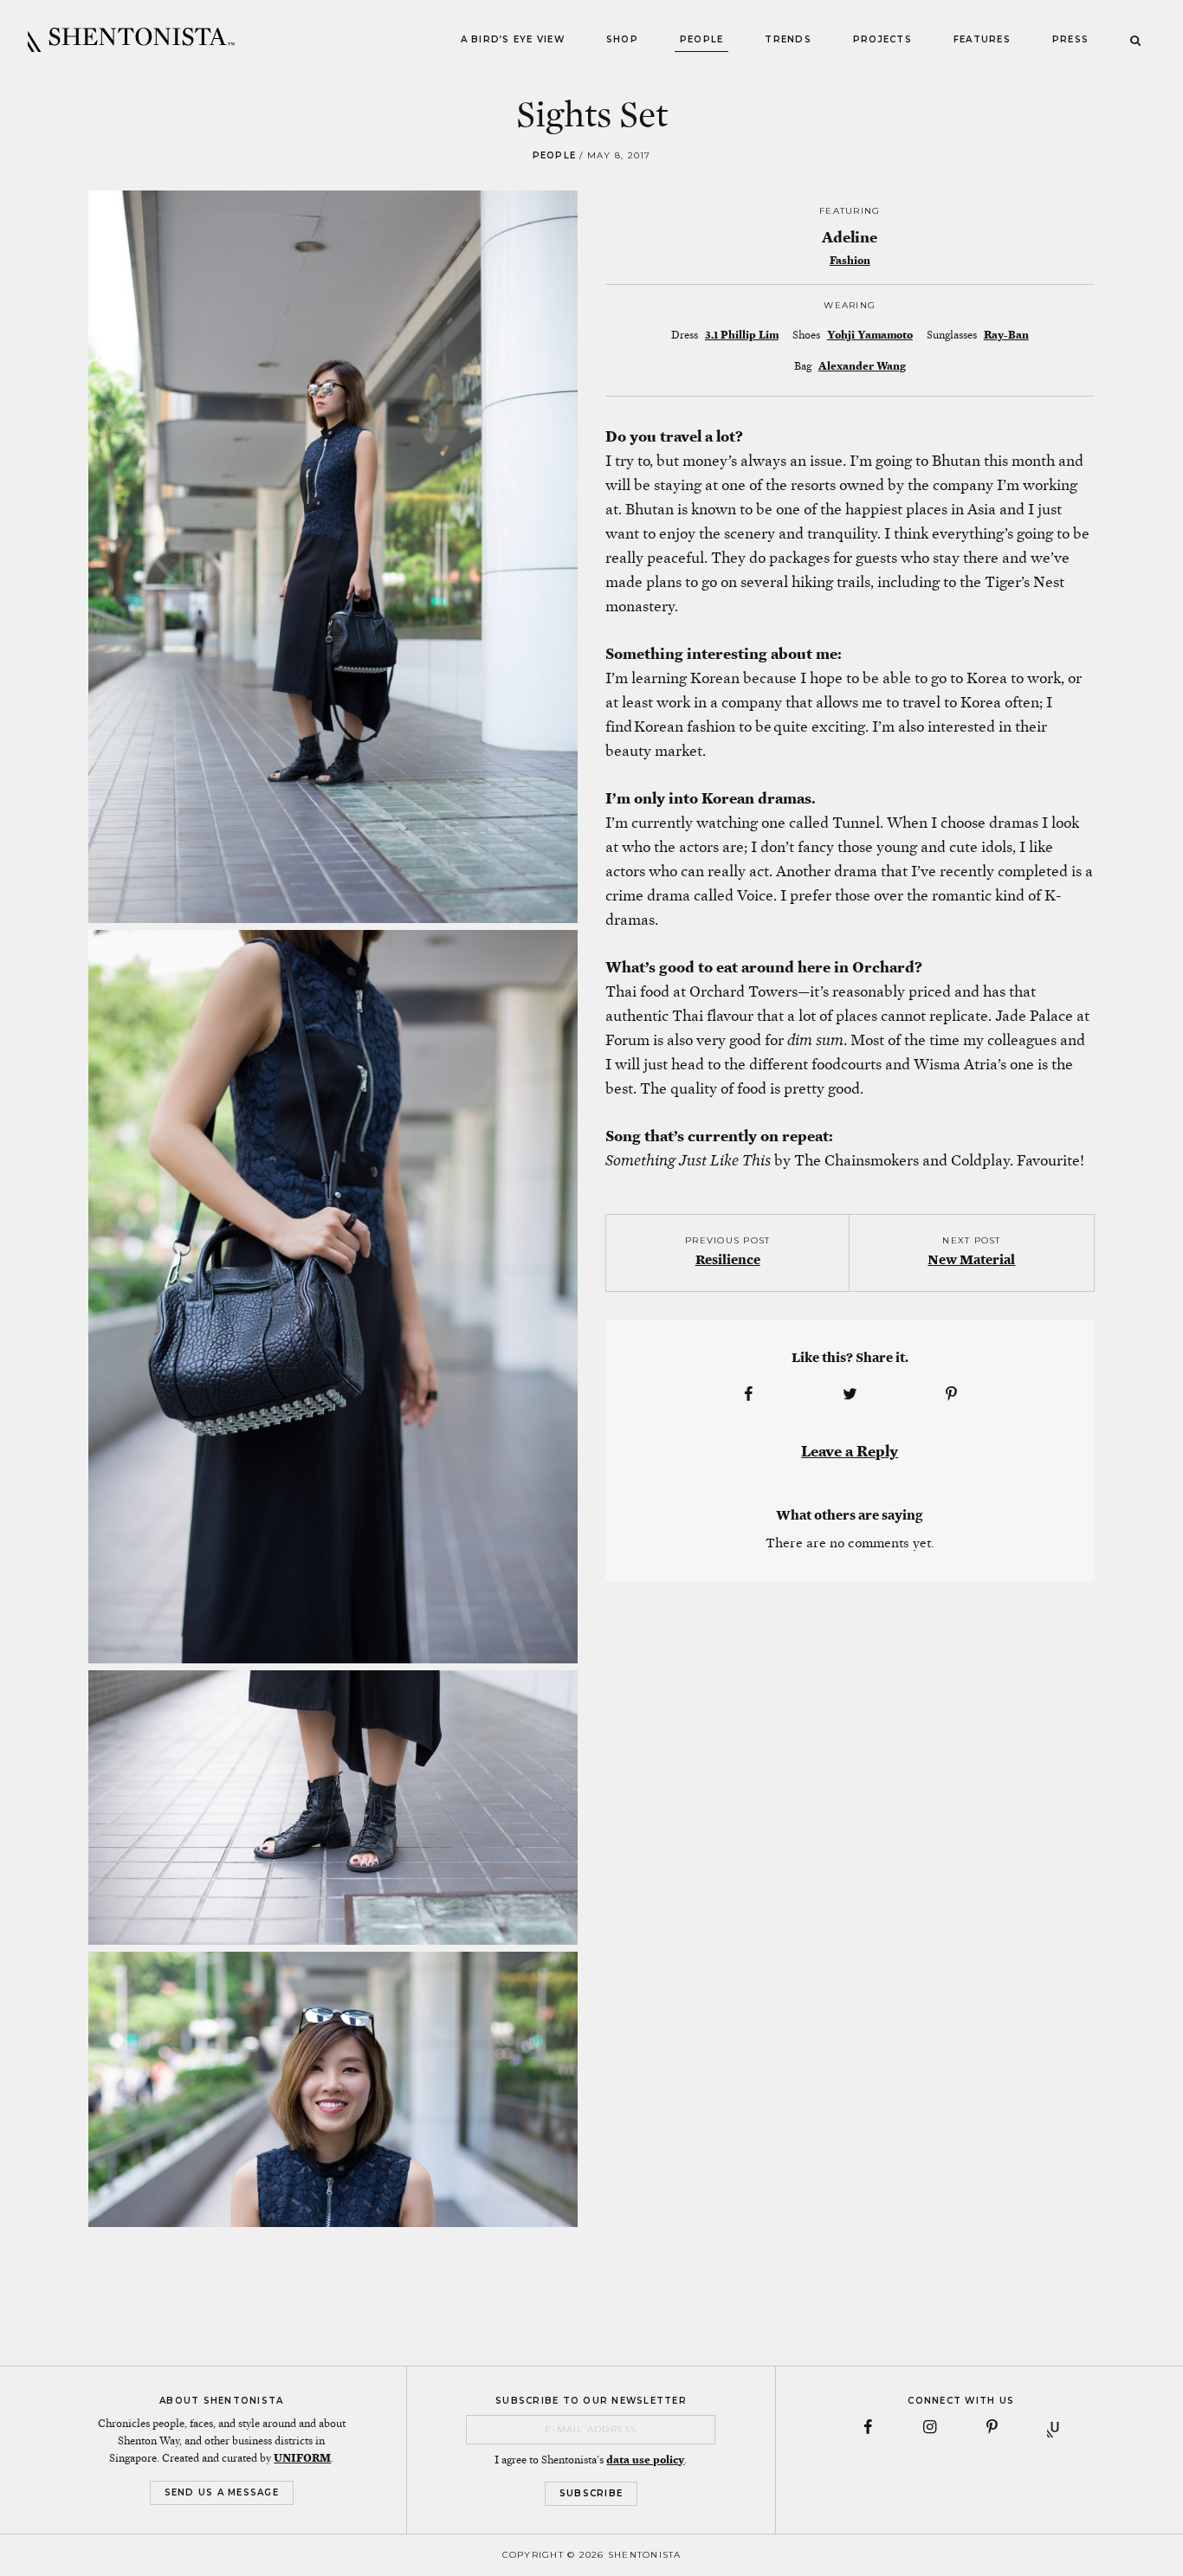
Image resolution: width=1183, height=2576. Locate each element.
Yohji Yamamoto (870, 335)
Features (982, 39)
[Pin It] (952, 1394)
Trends (788, 39)
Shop (622, 39)
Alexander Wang (862, 366)
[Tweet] (850, 1394)
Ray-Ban (1006, 335)
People (702, 39)
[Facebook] (868, 2427)
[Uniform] (1055, 2427)
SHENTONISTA (131, 40)
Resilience (728, 1259)
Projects (882, 39)
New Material (971, 1259)
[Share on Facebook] (748, 1394)
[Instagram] (930, 2427)
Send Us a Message (222, 2492)
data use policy (645, 2460)
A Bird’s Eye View (513, 39)
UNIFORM (302, 2458)
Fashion (850, 261)
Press (1070, 39)
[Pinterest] (992, 2427)
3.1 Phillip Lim (742, 335)
